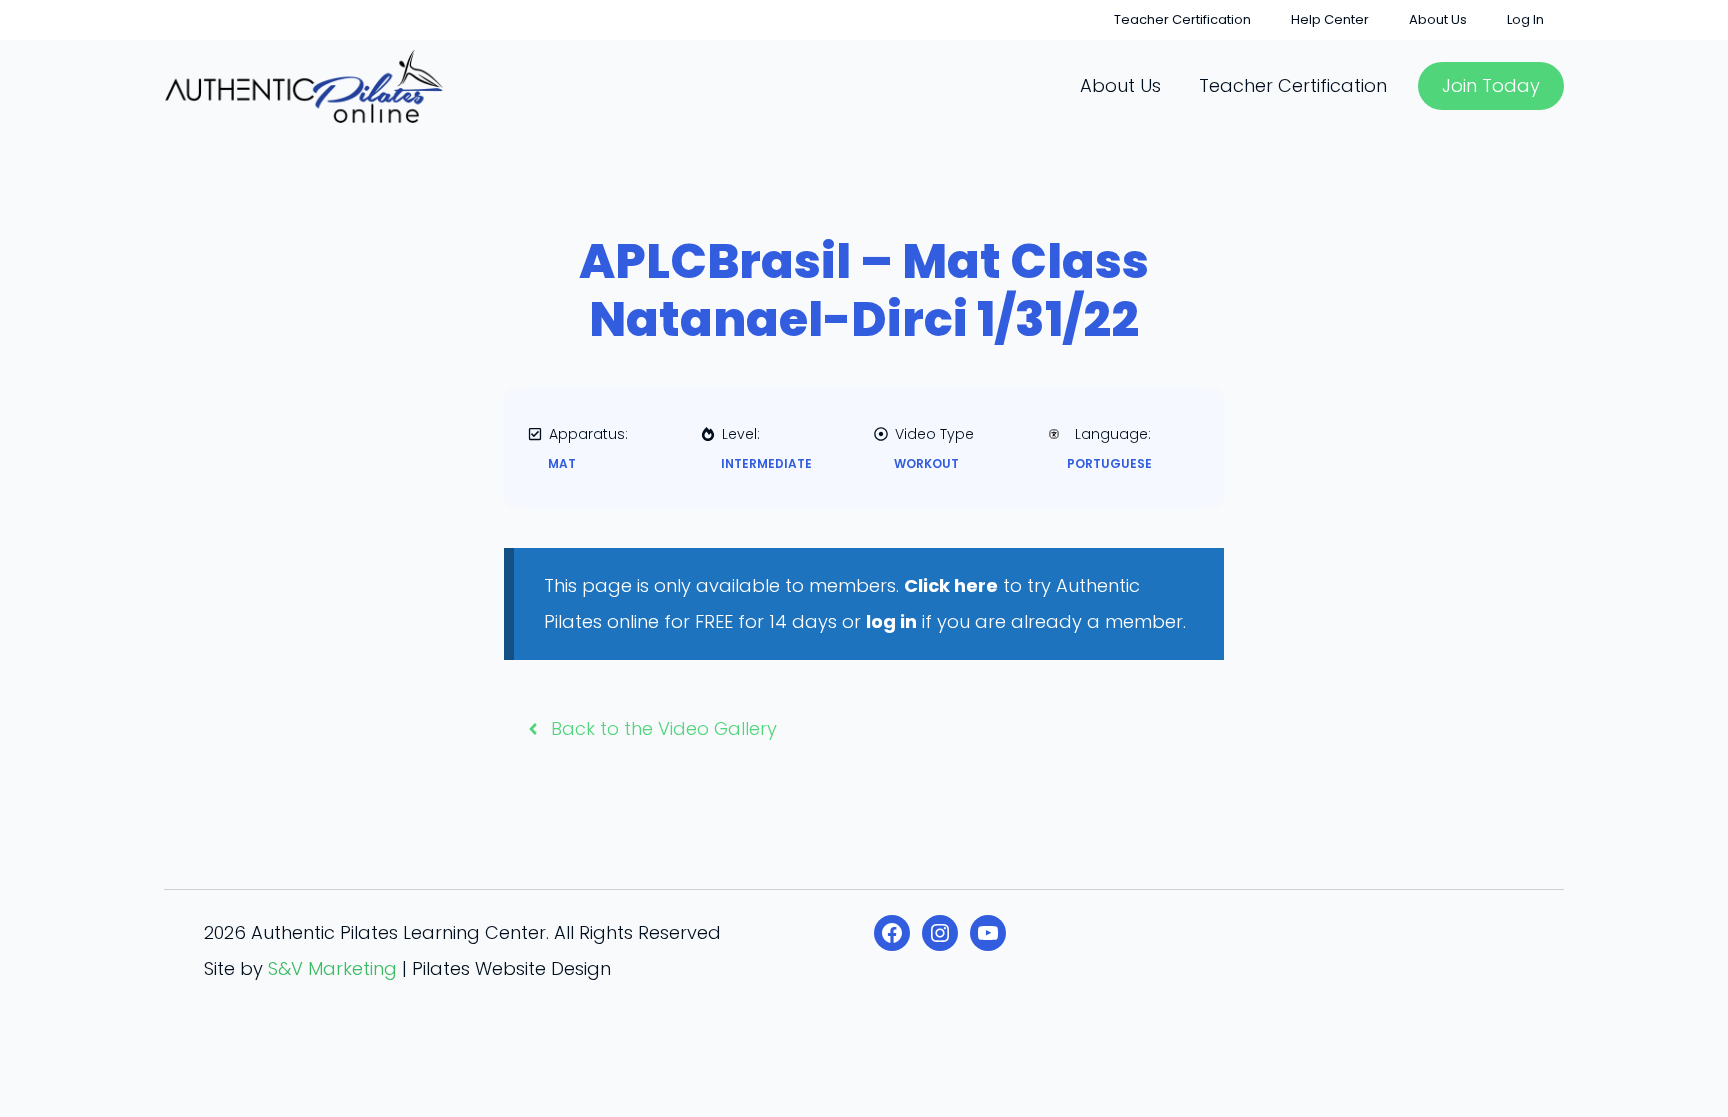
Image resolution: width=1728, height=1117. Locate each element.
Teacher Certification (1182, 19)
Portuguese (1109, 463)
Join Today (1491, 85)
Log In (1525, 19)
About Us (1438, 19)
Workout (926, 463)
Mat (562, 463)
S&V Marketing (332, 968)
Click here (951, 585)
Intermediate (766, 463)
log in (891, 621)
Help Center (1330, 19)
